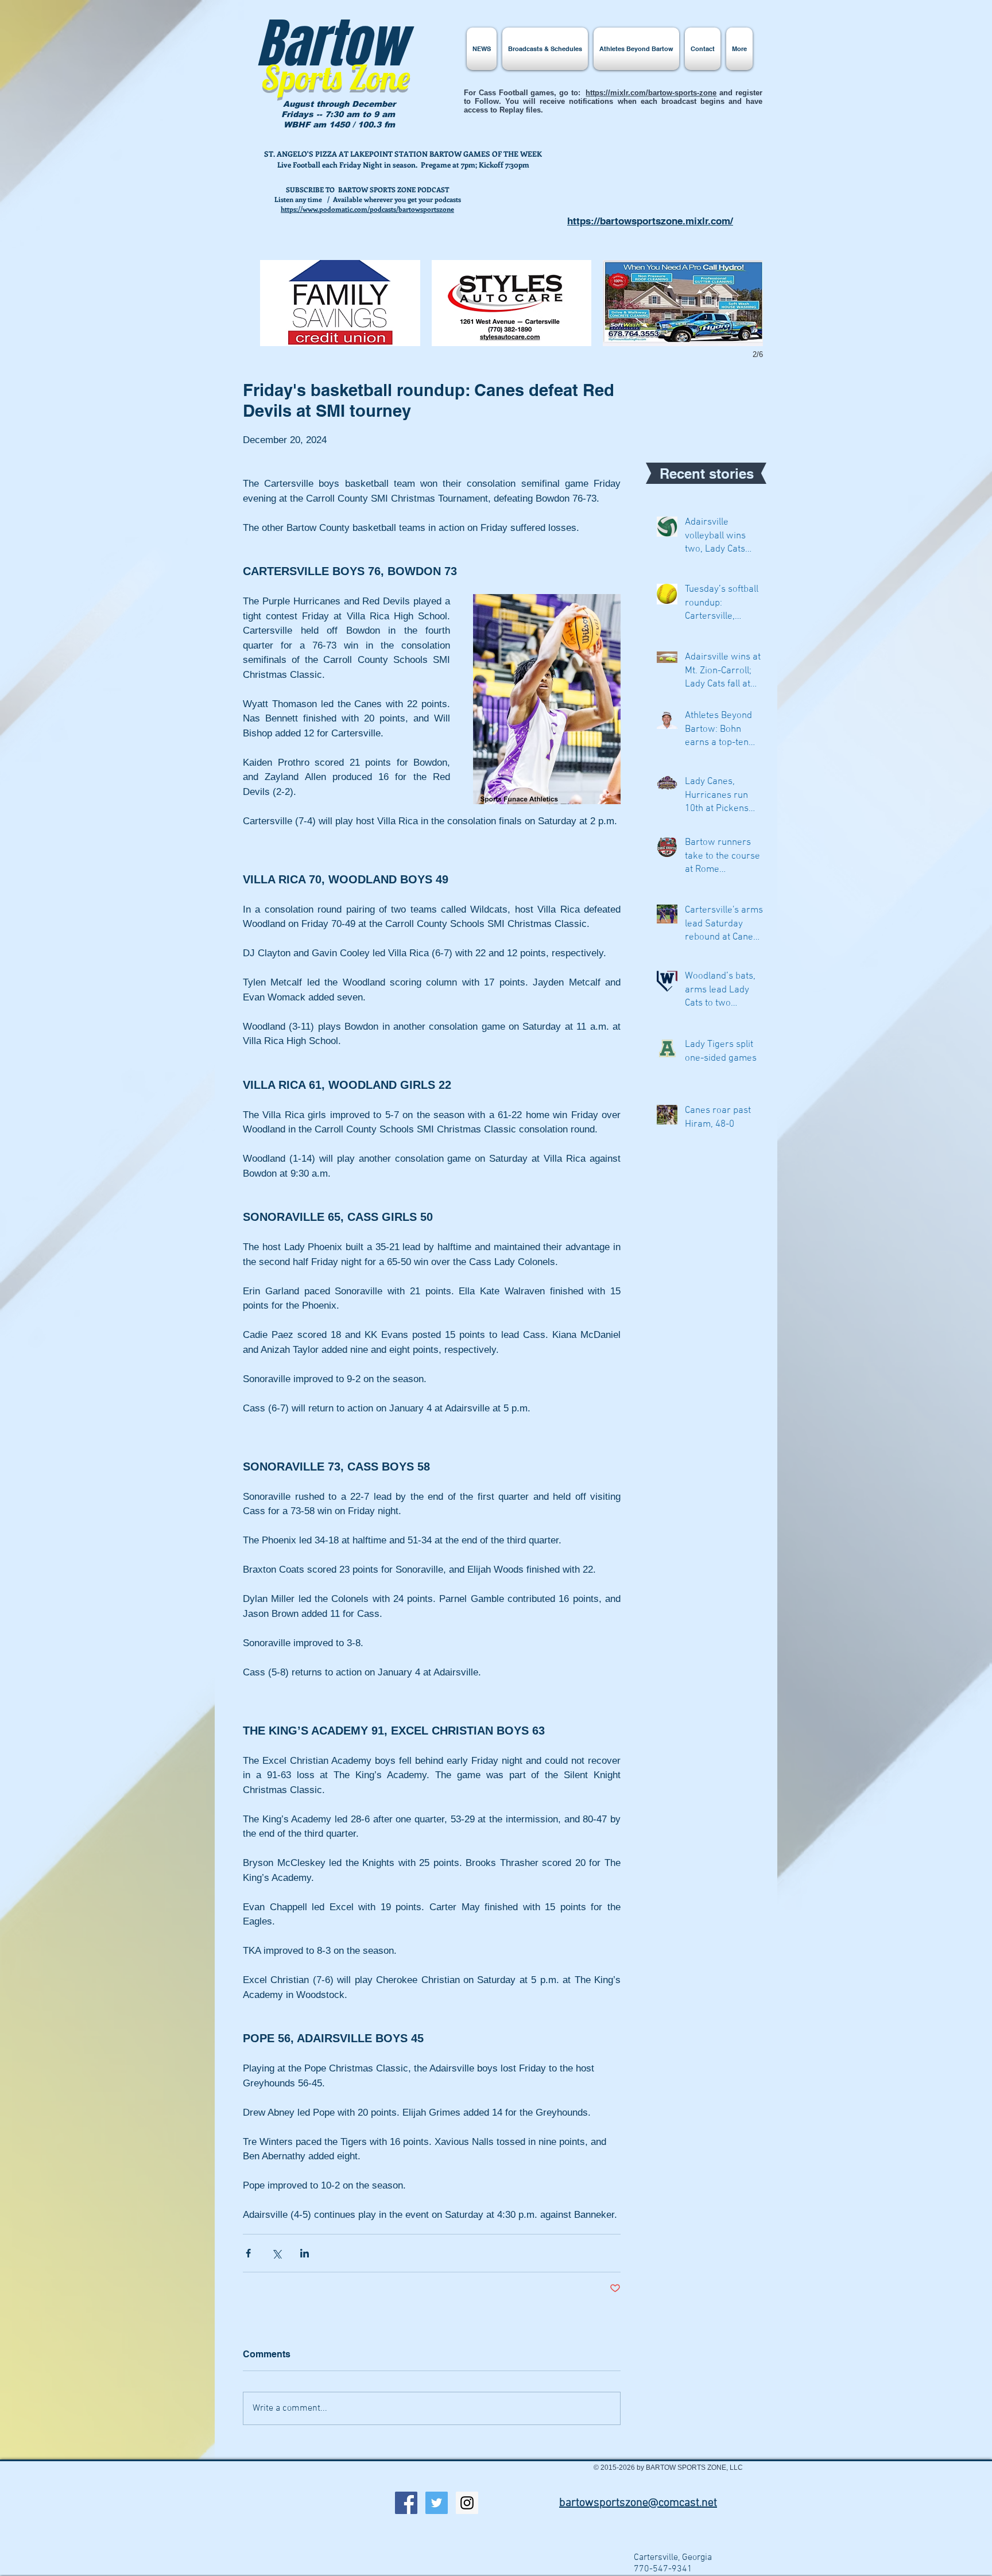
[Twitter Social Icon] (437, 2503)
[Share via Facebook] (248, 2253)
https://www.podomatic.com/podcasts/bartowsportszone (367, 209)
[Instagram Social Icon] (467, 2503)
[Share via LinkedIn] (305, 2253)
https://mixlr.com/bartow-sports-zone (651, 93)
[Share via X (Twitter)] (276, 2253)
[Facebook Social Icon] (406, 2503)
